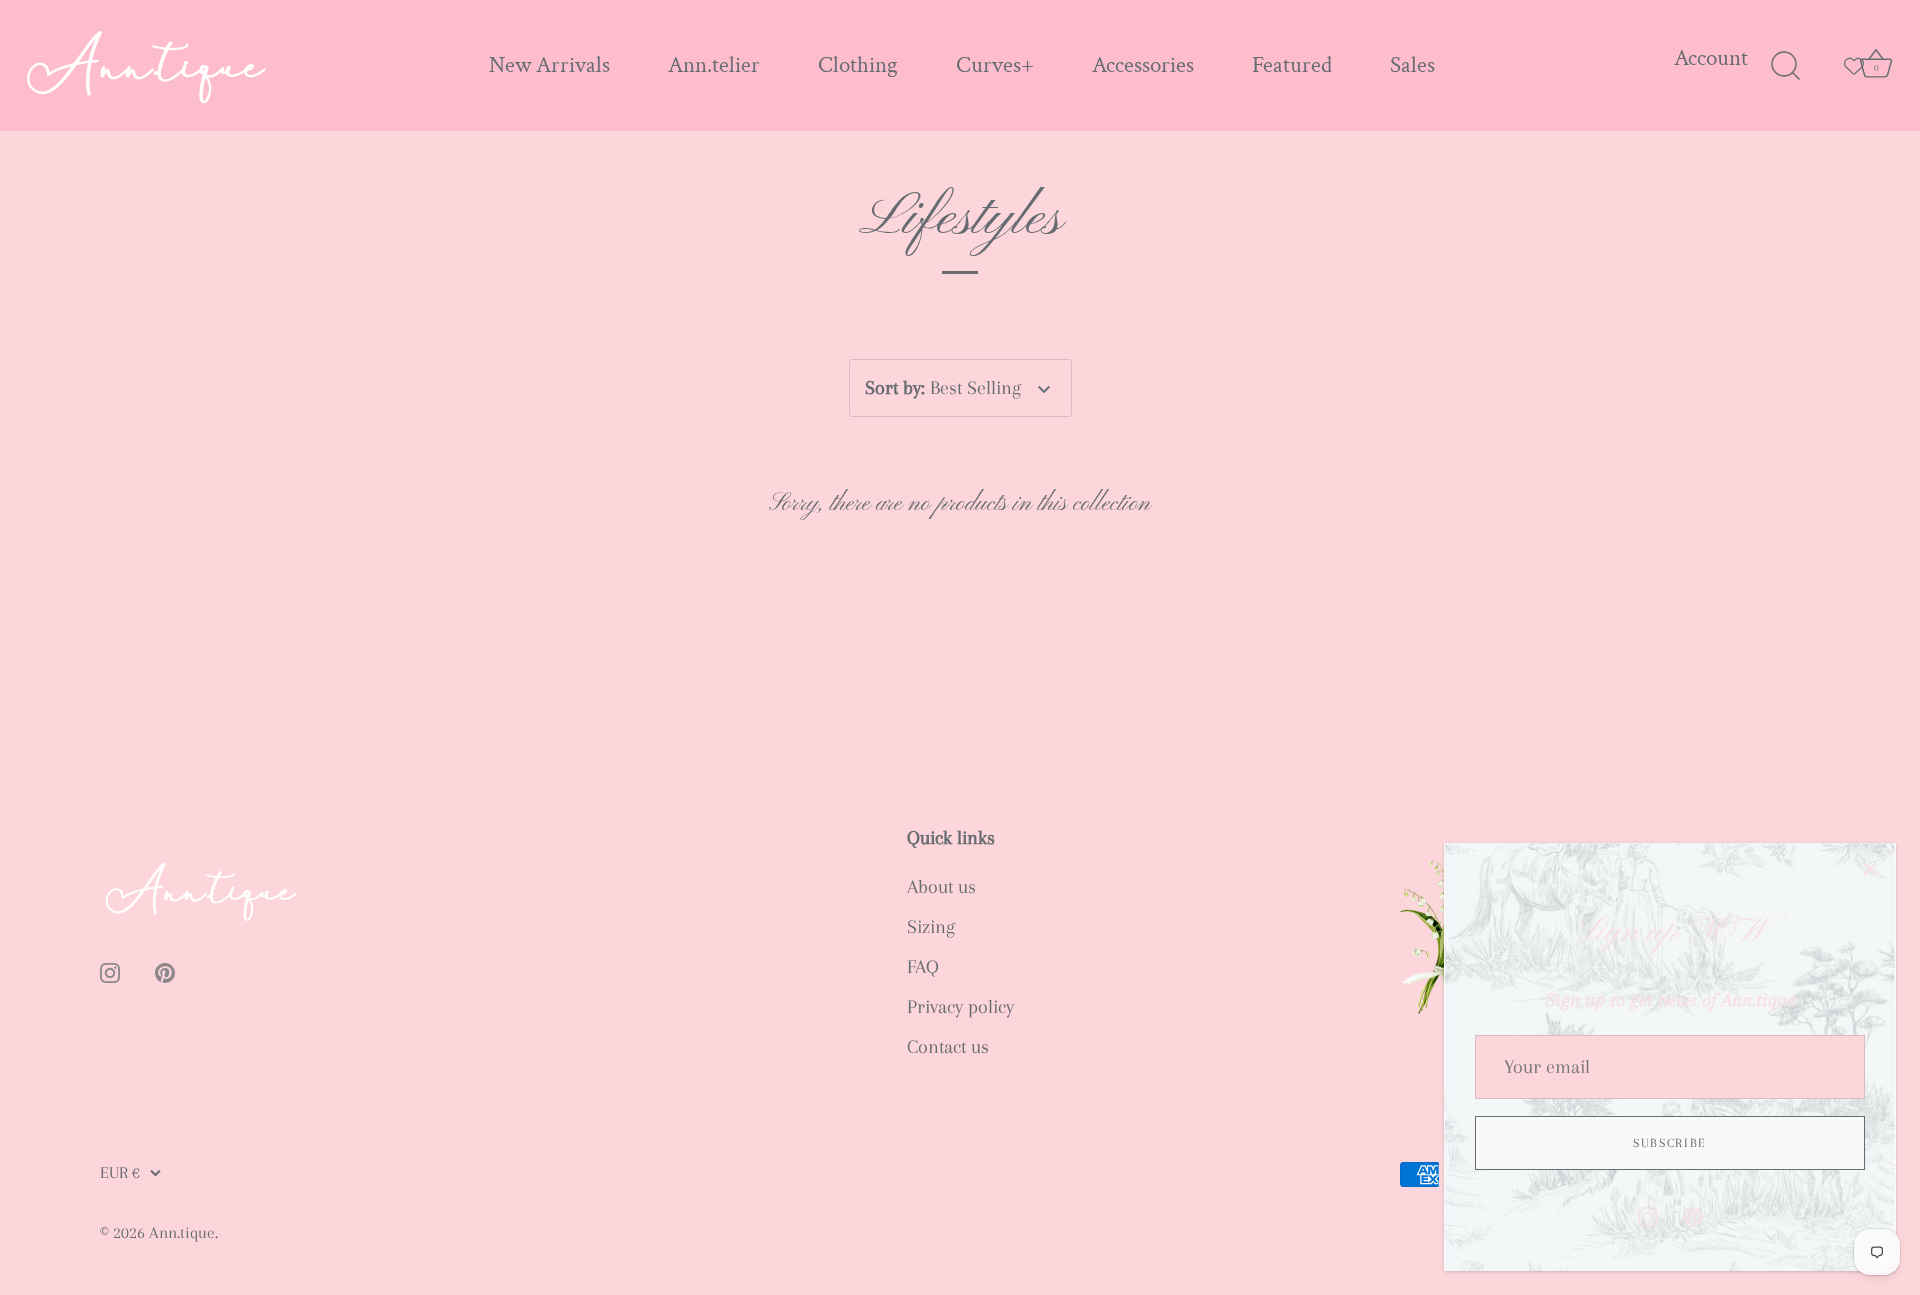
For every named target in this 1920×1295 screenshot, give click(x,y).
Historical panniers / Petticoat (219, 1281)
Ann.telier (714, 65)
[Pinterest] (1693, 1215)
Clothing (858, 65)
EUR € (120, 1172)
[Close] (1870, 869)
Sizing (931, 927)
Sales (1412, 65)
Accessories (1143, 65)
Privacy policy (960, 1007)
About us (941, 887)
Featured (1292, 65)
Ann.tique (182, 1232)
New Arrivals (549, 65)
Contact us (948, 1047)
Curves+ (995, 65)
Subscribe (1670, 1143)
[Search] (1785, 66)
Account (1711, 58)
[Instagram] (1648, 1215)
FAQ (923, 967)
